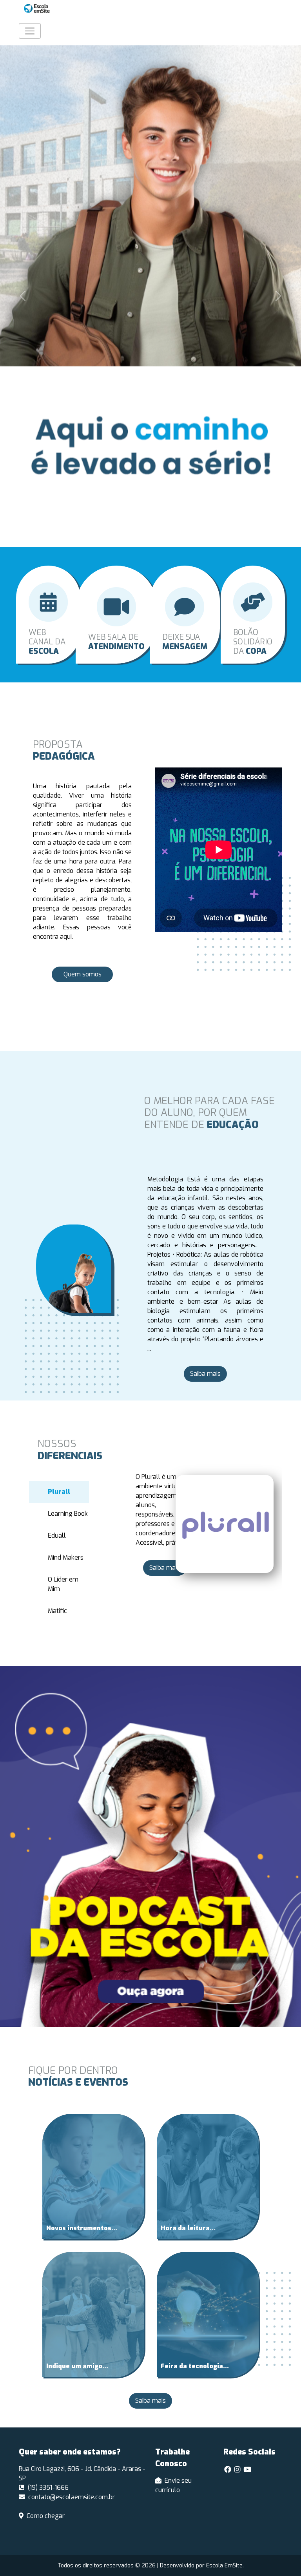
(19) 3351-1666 (48, 2488)
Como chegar (46, 2516)
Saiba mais (205, 1374)
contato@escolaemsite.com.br (72, 2497)
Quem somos (83, 974)
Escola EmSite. (225, 2566)
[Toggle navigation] (30, 31)
